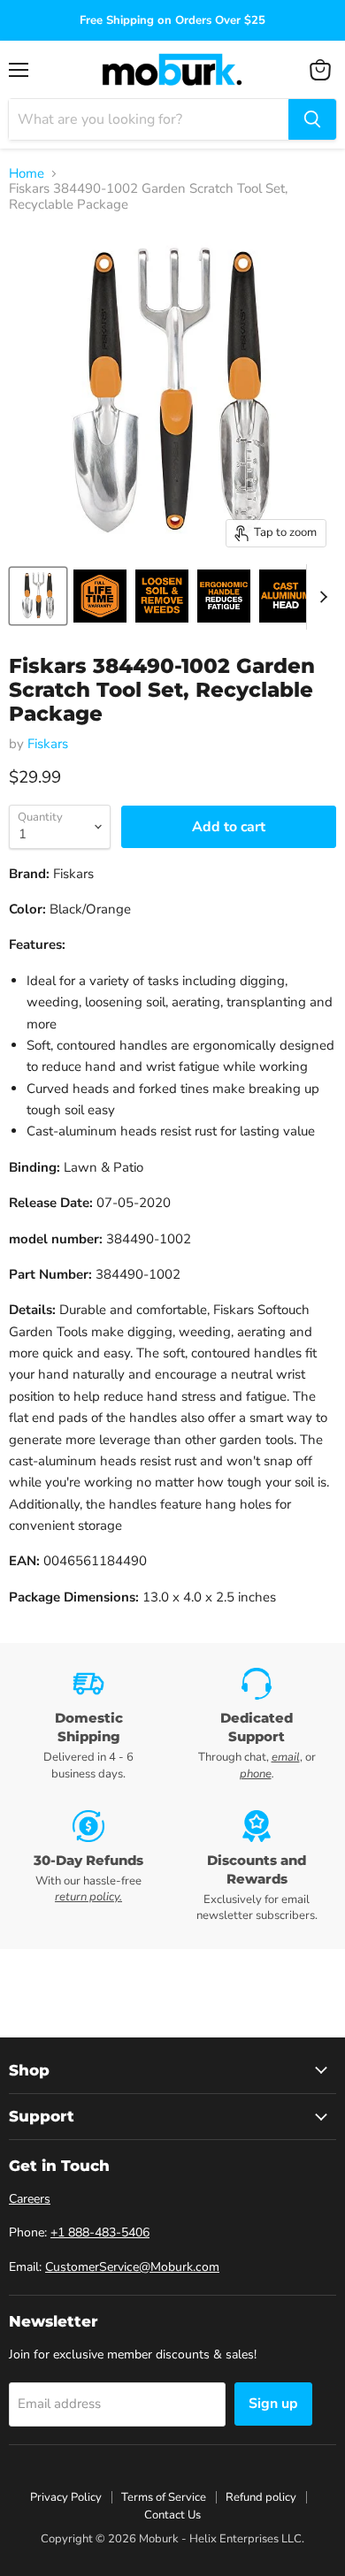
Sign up (273, 2404)
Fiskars (48, 744)
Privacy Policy (66, 2497)
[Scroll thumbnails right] (320, 597)
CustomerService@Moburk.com (132, 2267)
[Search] (312, 119)
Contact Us (172, 2515)
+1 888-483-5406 (100, 2232)
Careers (30, 2199)
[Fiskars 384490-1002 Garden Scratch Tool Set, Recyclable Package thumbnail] (38, 596)
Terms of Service (164, 2497)
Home (27, 174)
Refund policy (261, 2497)
